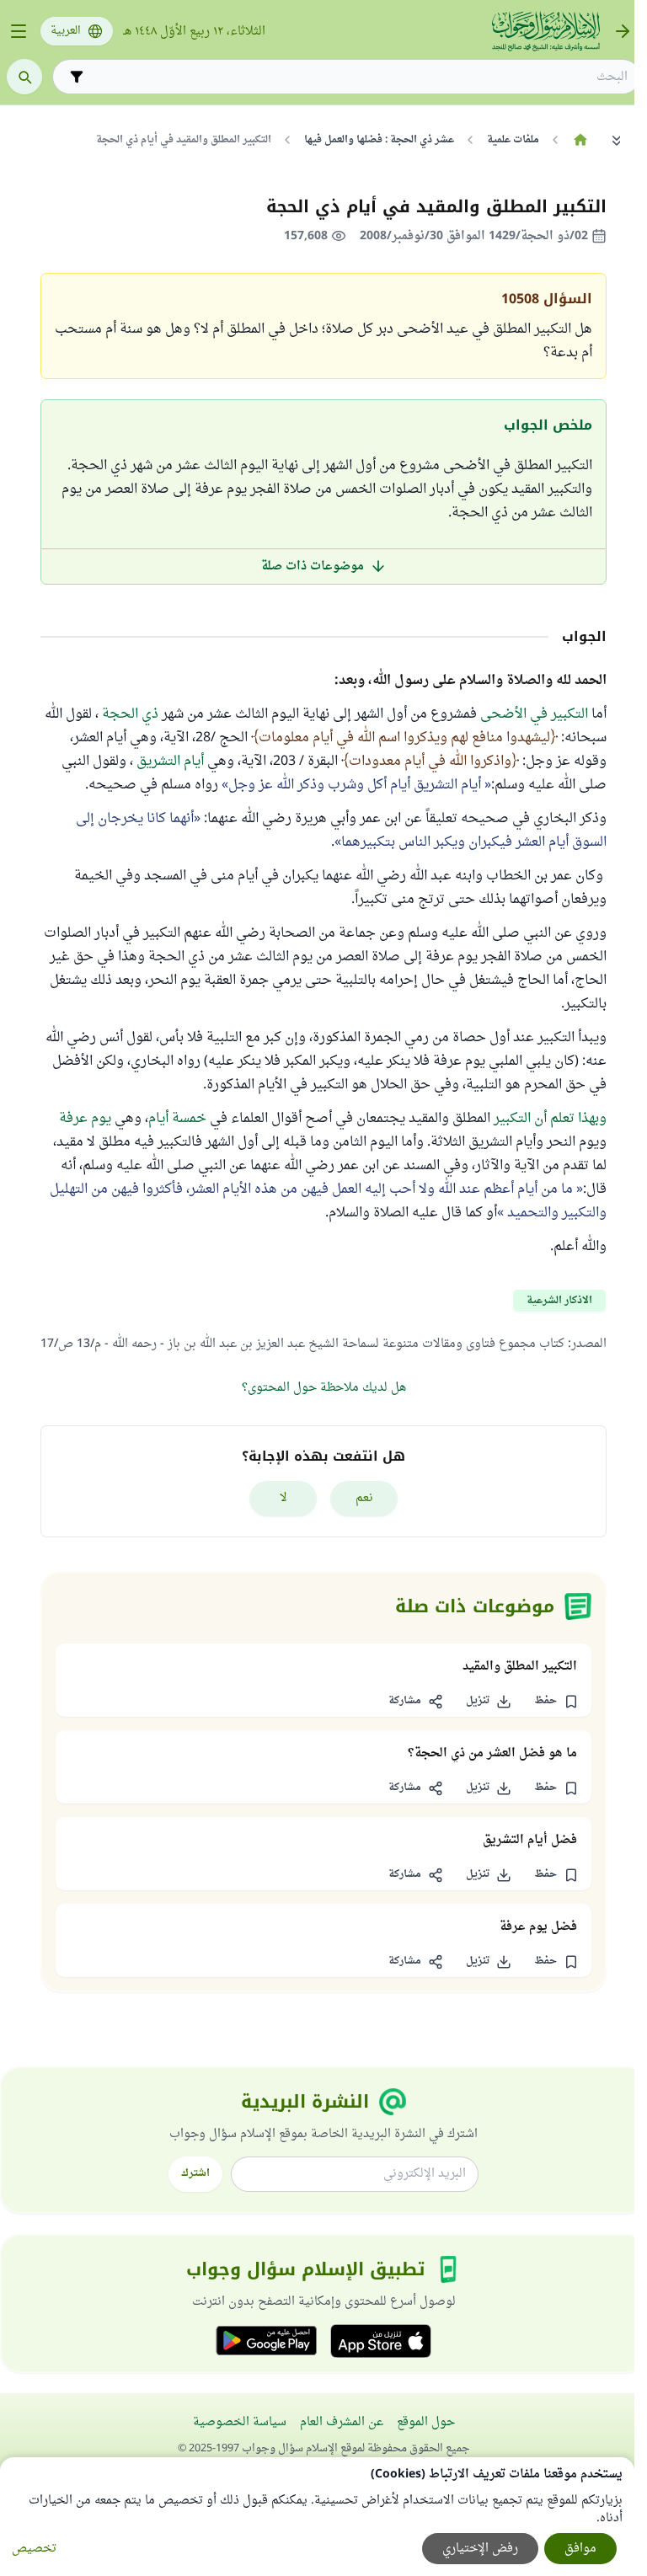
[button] (556, 1702)
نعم (364, 1498)
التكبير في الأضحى (536, 714)
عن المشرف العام (342, 2422)
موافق (580, 2549)
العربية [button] (66, 31)
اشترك (195, 2173)
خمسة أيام (177, 1119)
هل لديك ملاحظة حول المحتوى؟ (324, 1388)
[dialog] (317, 2517)
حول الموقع (426, 2422)
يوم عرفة (85, 1119)
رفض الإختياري (480, 2549)
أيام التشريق (170, 762)
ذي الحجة (130, 714)
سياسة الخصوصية (240, 2422)
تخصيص (34, 2549)
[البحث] (24, 77)
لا (283, 1498)
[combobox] (358, 77)
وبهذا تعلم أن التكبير (550, 1119)
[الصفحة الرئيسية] (580, 140)
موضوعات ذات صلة (313, 567)
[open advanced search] (77, 77)
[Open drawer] (19, 31)
